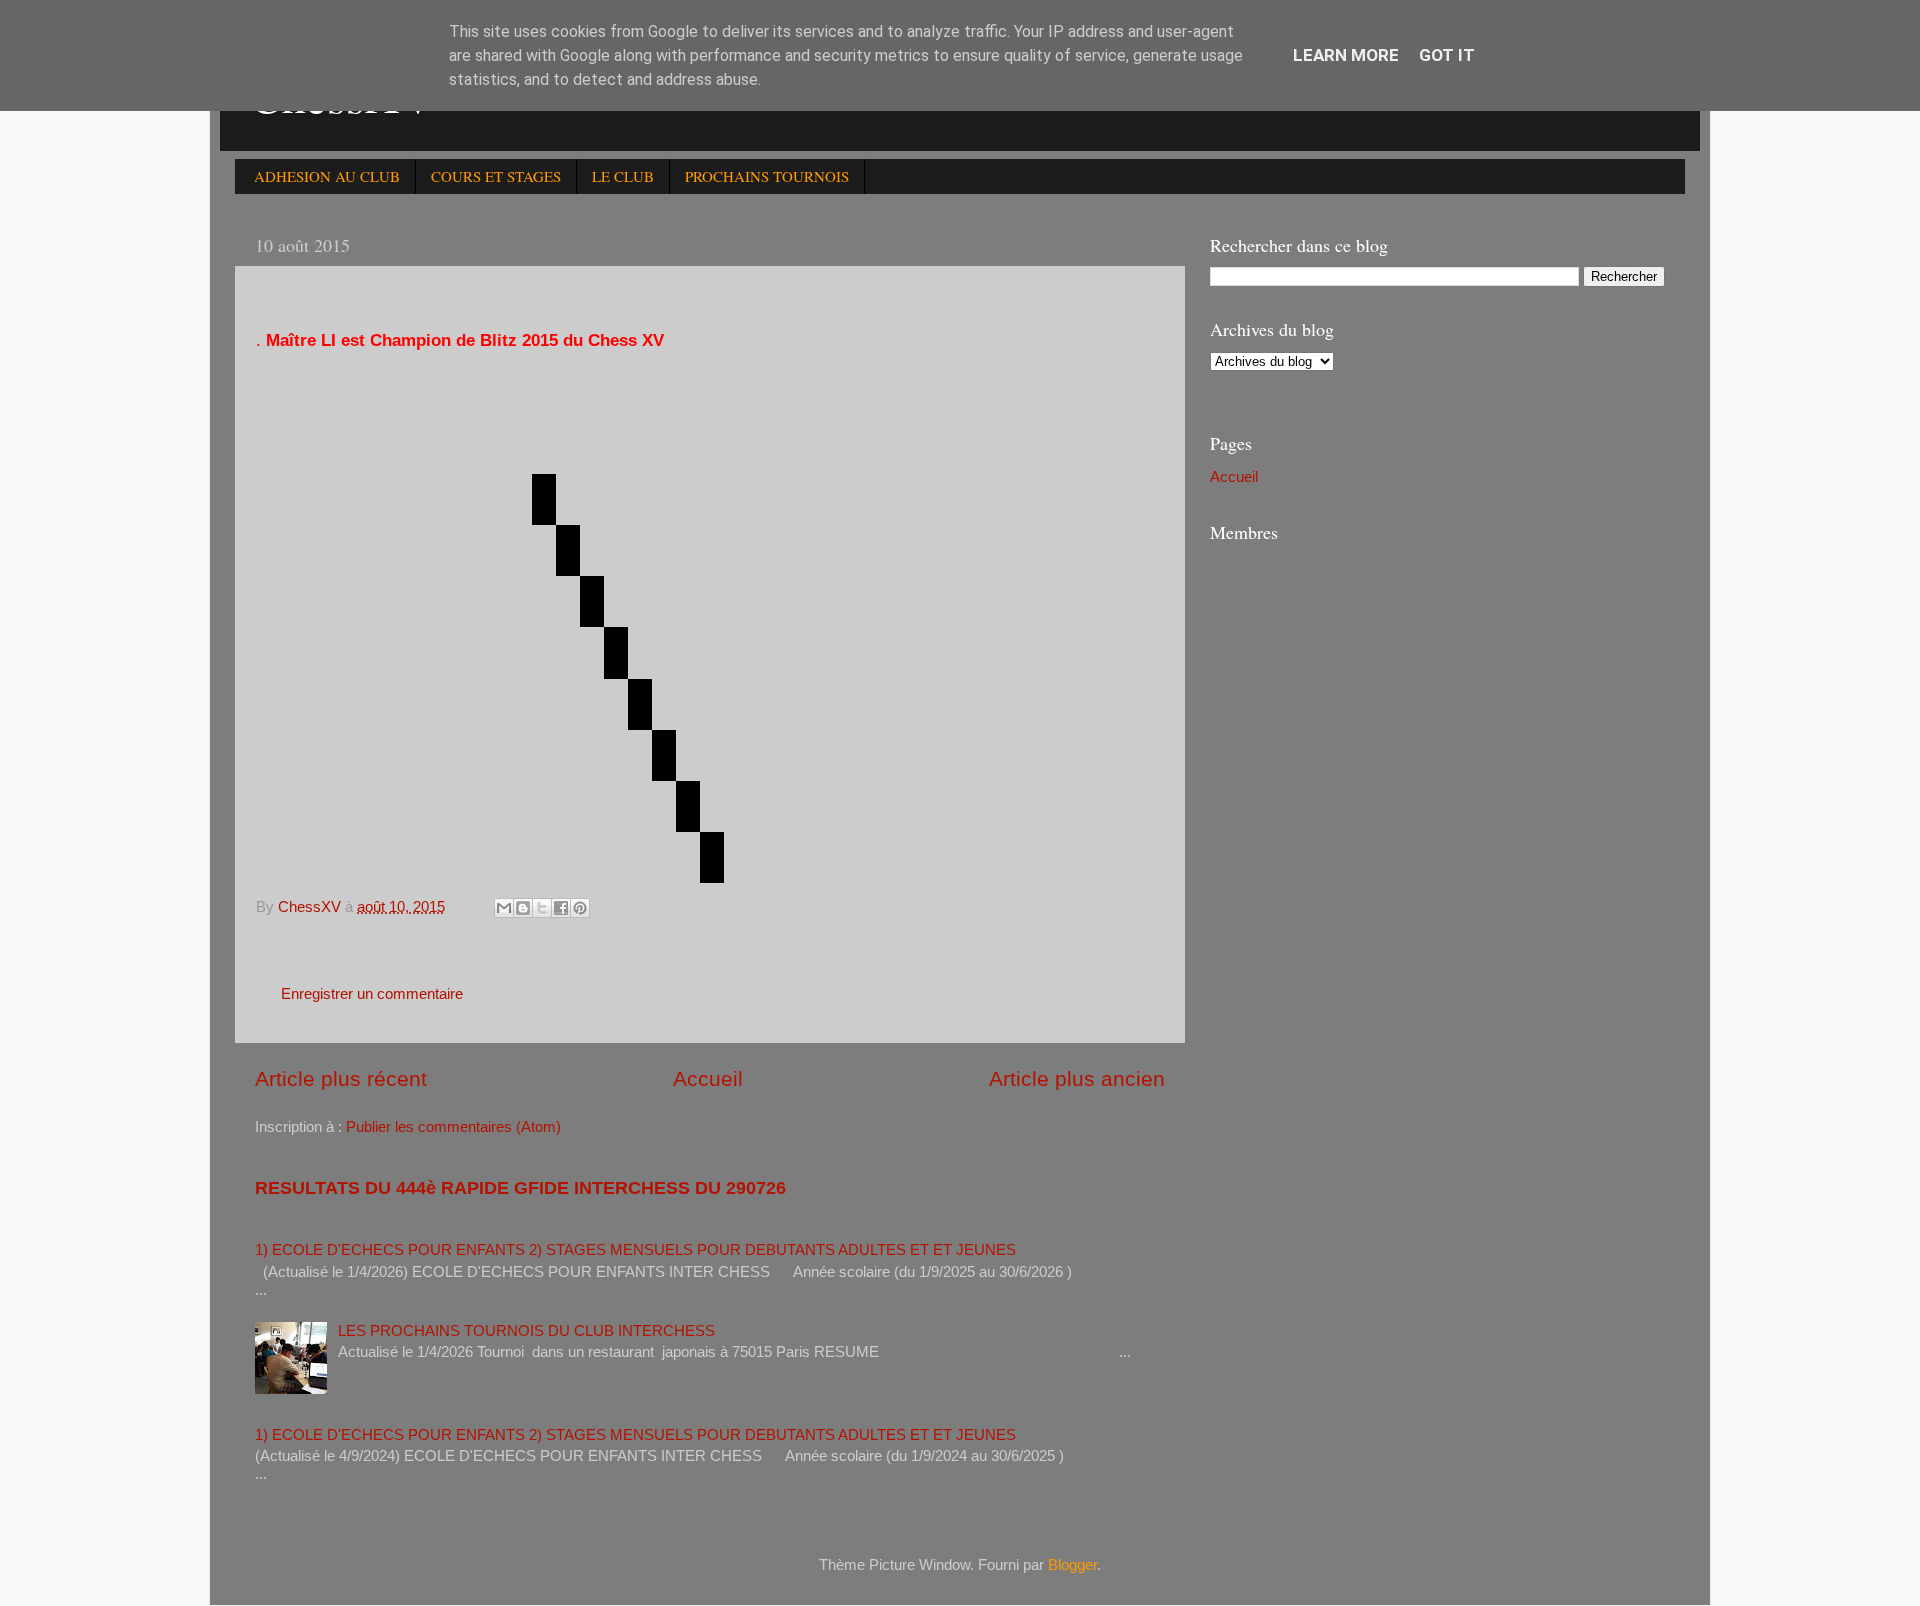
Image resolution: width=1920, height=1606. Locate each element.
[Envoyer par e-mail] (504, 908)
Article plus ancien (1077, 1079)
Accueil (708, 1079)
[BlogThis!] (523, 908)
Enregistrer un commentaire (372, 993)
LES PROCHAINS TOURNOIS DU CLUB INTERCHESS (526, 1330)
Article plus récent (341, 1079)
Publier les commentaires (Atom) (453, 1126)
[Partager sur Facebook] (561, 908)
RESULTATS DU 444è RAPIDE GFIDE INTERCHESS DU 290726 (520, 1188)
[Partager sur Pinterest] (580, 908)
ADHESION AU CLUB (327, 176)
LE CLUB (623, 176)
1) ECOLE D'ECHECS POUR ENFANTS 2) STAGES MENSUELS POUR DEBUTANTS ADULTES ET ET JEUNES (635, 1249)
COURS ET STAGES (496, 176)
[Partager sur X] (542, 908)
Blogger (1072, 1564)
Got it (1447, 55)
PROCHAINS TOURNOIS (767, 176)
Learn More (1346, 55)
